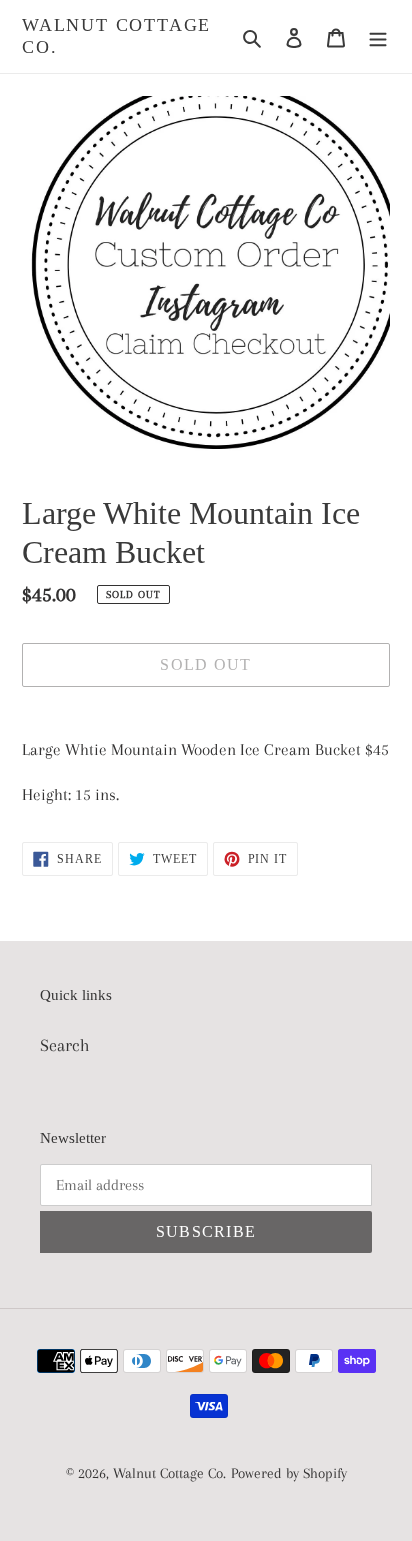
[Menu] (378, 36)
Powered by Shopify (289, 1473)
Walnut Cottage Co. (116, 36)
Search (65, 1045)
